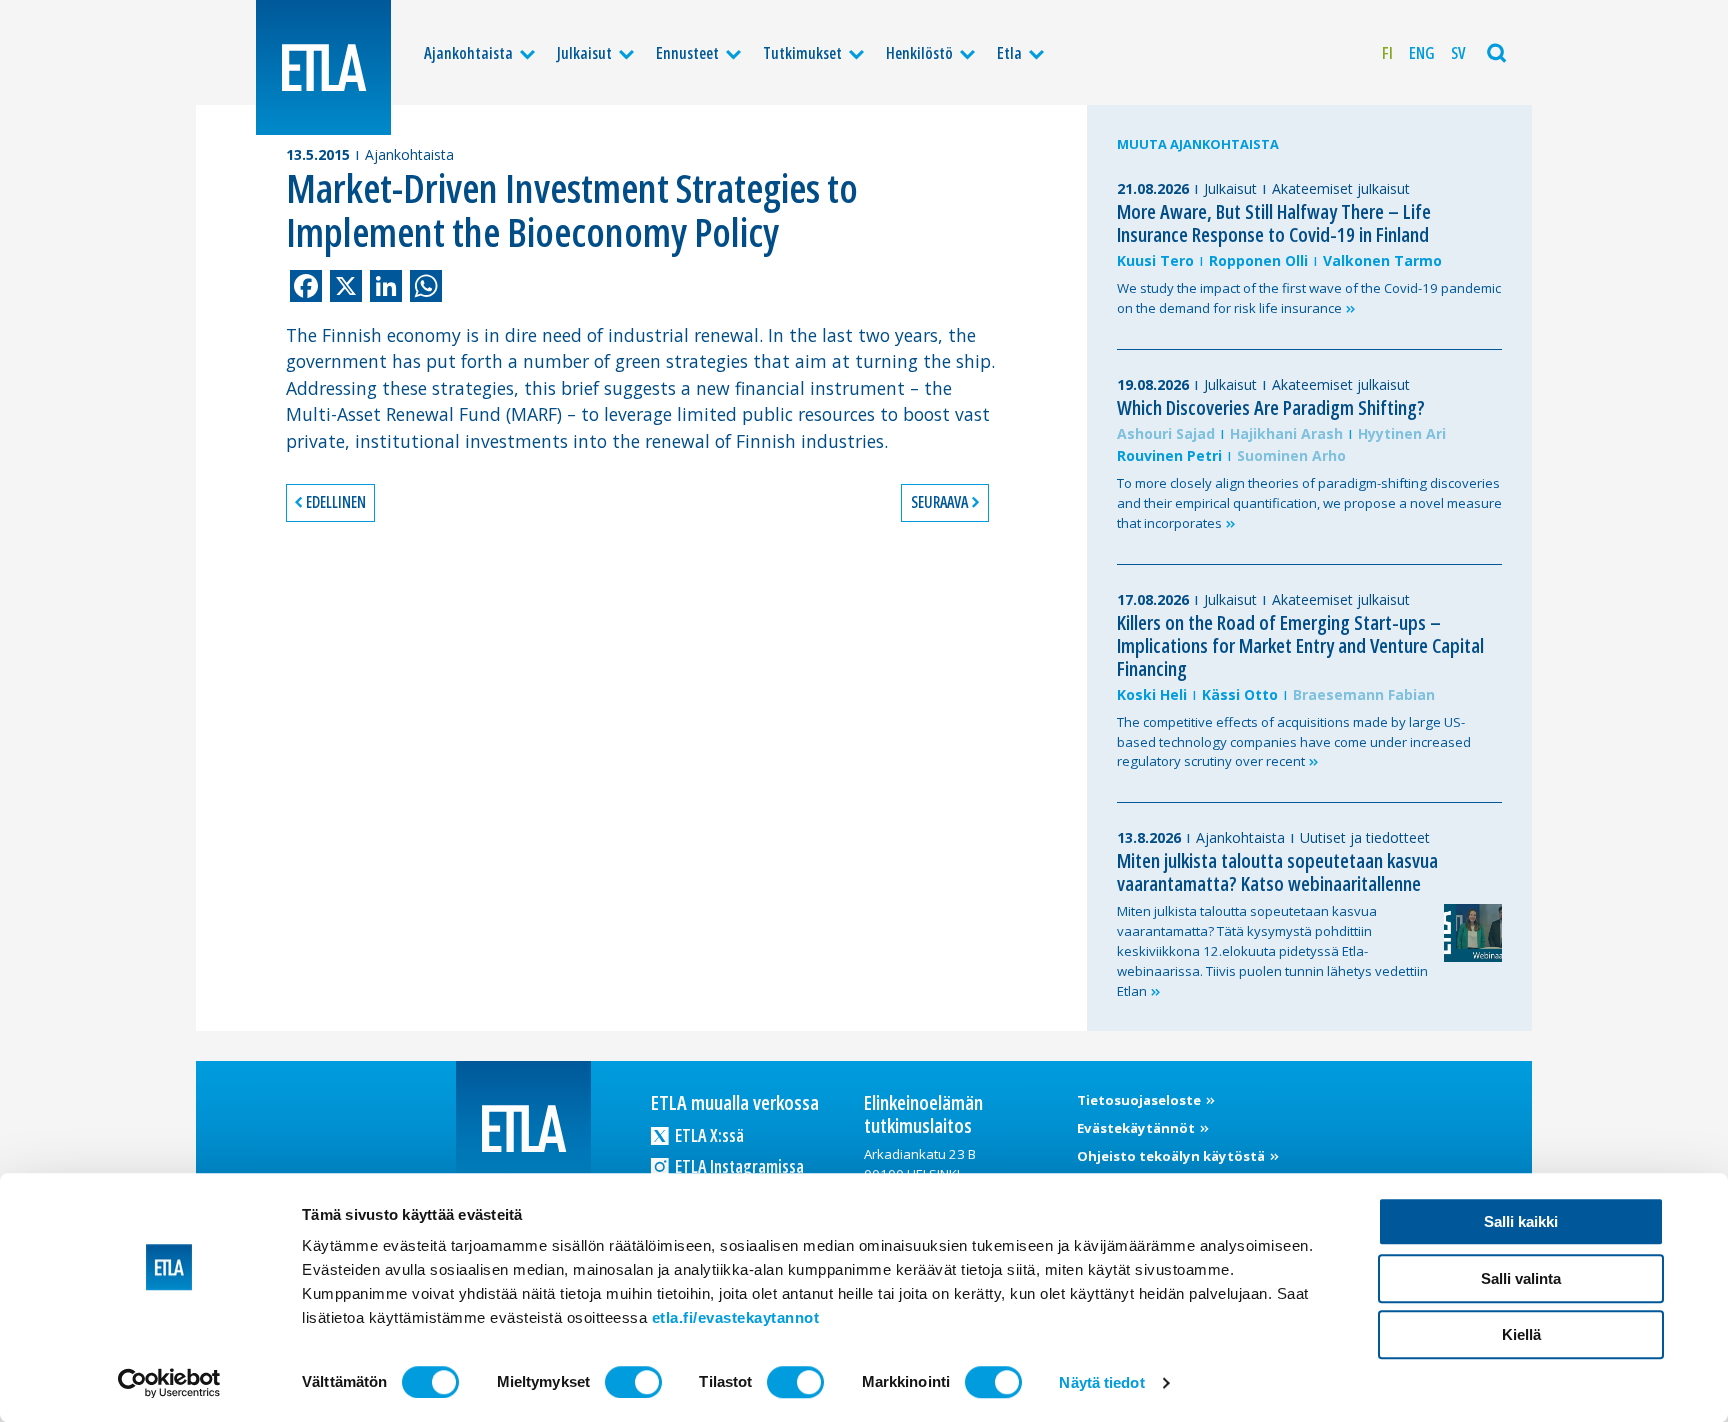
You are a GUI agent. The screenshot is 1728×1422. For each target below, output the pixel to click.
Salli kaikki (1521, 1221)
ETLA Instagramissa (738, 1166)
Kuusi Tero (1155, 260)
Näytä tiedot (1101, 1382)
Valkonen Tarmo (1382, 260)
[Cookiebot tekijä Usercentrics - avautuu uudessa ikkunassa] (169, 1383)
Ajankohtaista (468, 53)
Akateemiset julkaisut (1341, 188)
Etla (1009, 53)
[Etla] (323, 67)
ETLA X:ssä (708, 1135)
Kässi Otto (1240, 694)
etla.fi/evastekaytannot (736, 1317)
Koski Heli (1152, 694)
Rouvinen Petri (1169, 455)
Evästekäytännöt (1137, 1128)
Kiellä (1521, 1334)
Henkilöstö (919, 53)
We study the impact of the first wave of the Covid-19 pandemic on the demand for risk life (1309, 298)
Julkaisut (584, 53)
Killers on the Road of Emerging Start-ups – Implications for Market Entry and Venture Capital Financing (1300, 645)
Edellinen (336, 502)
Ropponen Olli (1258, 260)
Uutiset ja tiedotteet (1365, 837)
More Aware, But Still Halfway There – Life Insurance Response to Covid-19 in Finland (1274, 223)
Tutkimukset (802, 53)
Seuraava (939, 502)
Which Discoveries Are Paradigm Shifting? (1271, 407)
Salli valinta (1521, 1278)
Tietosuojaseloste (1140, 1100)
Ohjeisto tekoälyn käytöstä (1172, 1156)
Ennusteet (687, 53)
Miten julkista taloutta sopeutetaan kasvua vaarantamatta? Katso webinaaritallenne (1277, 872)
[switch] (633, 1382)
